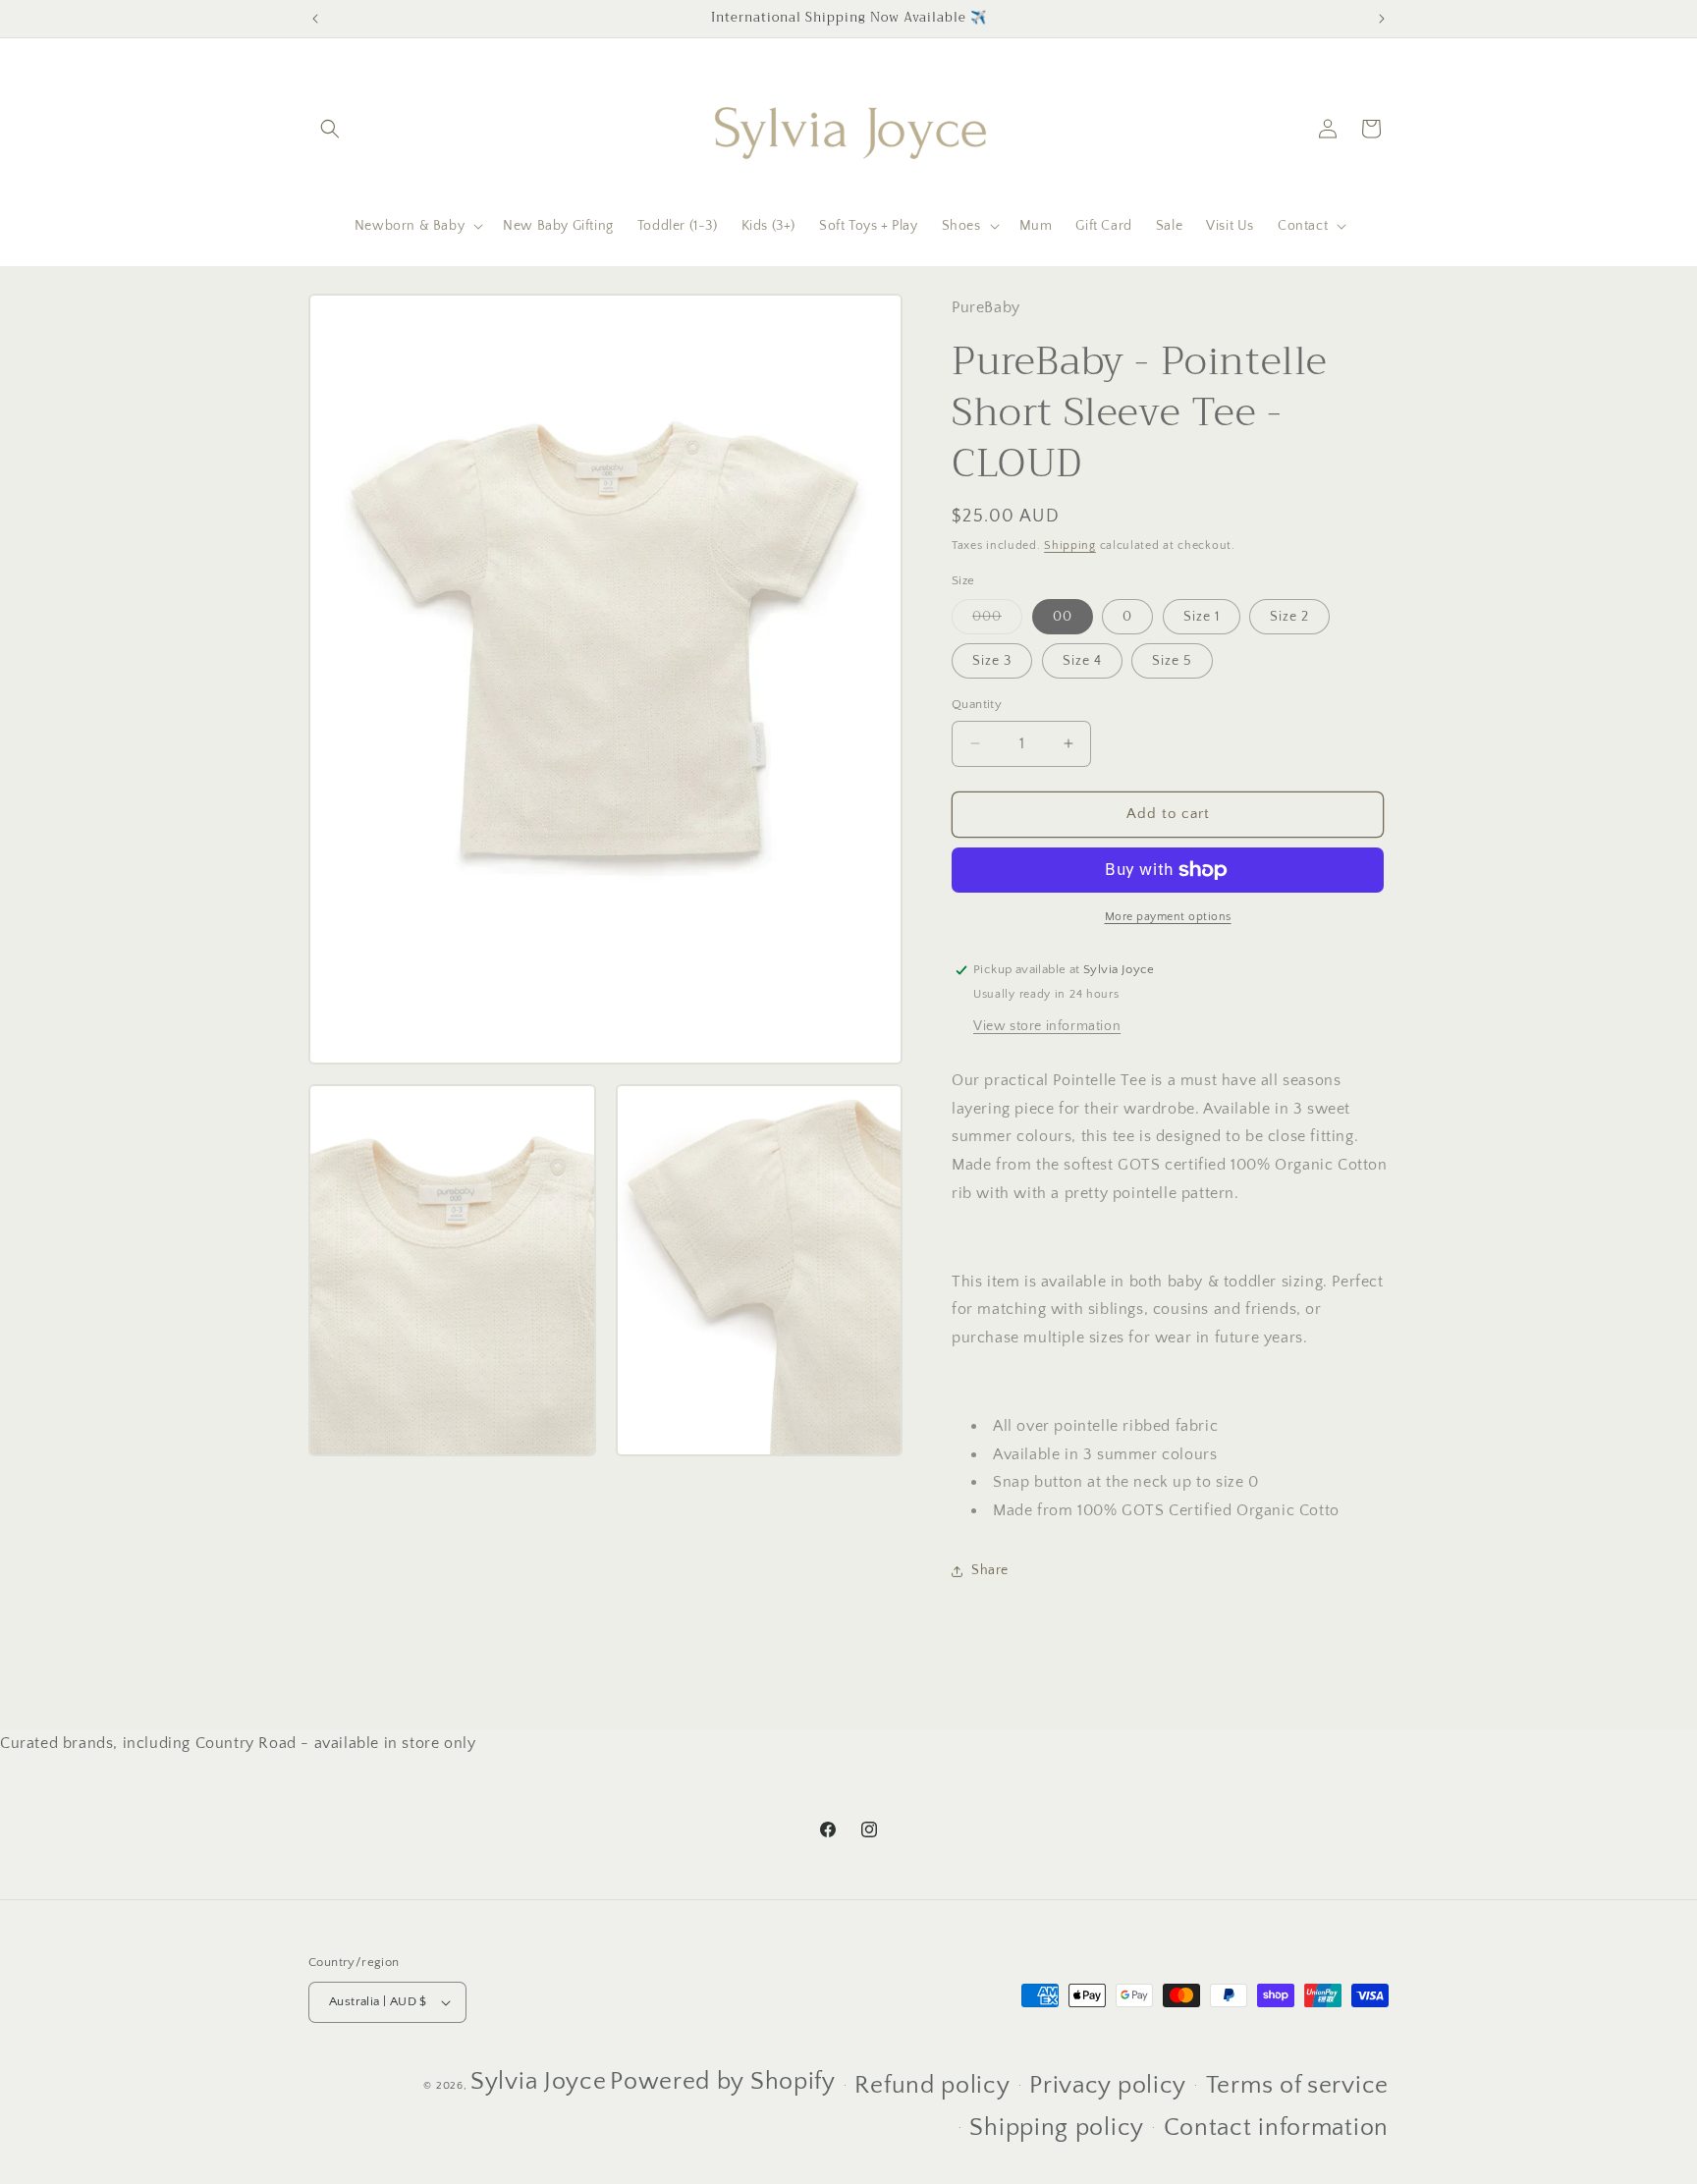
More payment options (1168, 917)
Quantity (977, 704)
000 (997, 621)
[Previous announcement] (315, 19)
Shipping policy (1057, 2128)
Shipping (1070, 546)
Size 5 (1172, 661)
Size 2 (1289, 617)
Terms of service (1297, 2086)
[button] (330, 129)
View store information (1047, 1026)
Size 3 (992, 661)
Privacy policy (1108, 2086)
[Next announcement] (1382, 19)
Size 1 (1202, 617)
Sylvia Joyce (538, 2082)
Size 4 (1082, 661)
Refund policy (932, 2086)
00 (1063, 617)
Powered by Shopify (723, 2082)
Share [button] (990, 1570)
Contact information (1276, 2128)
